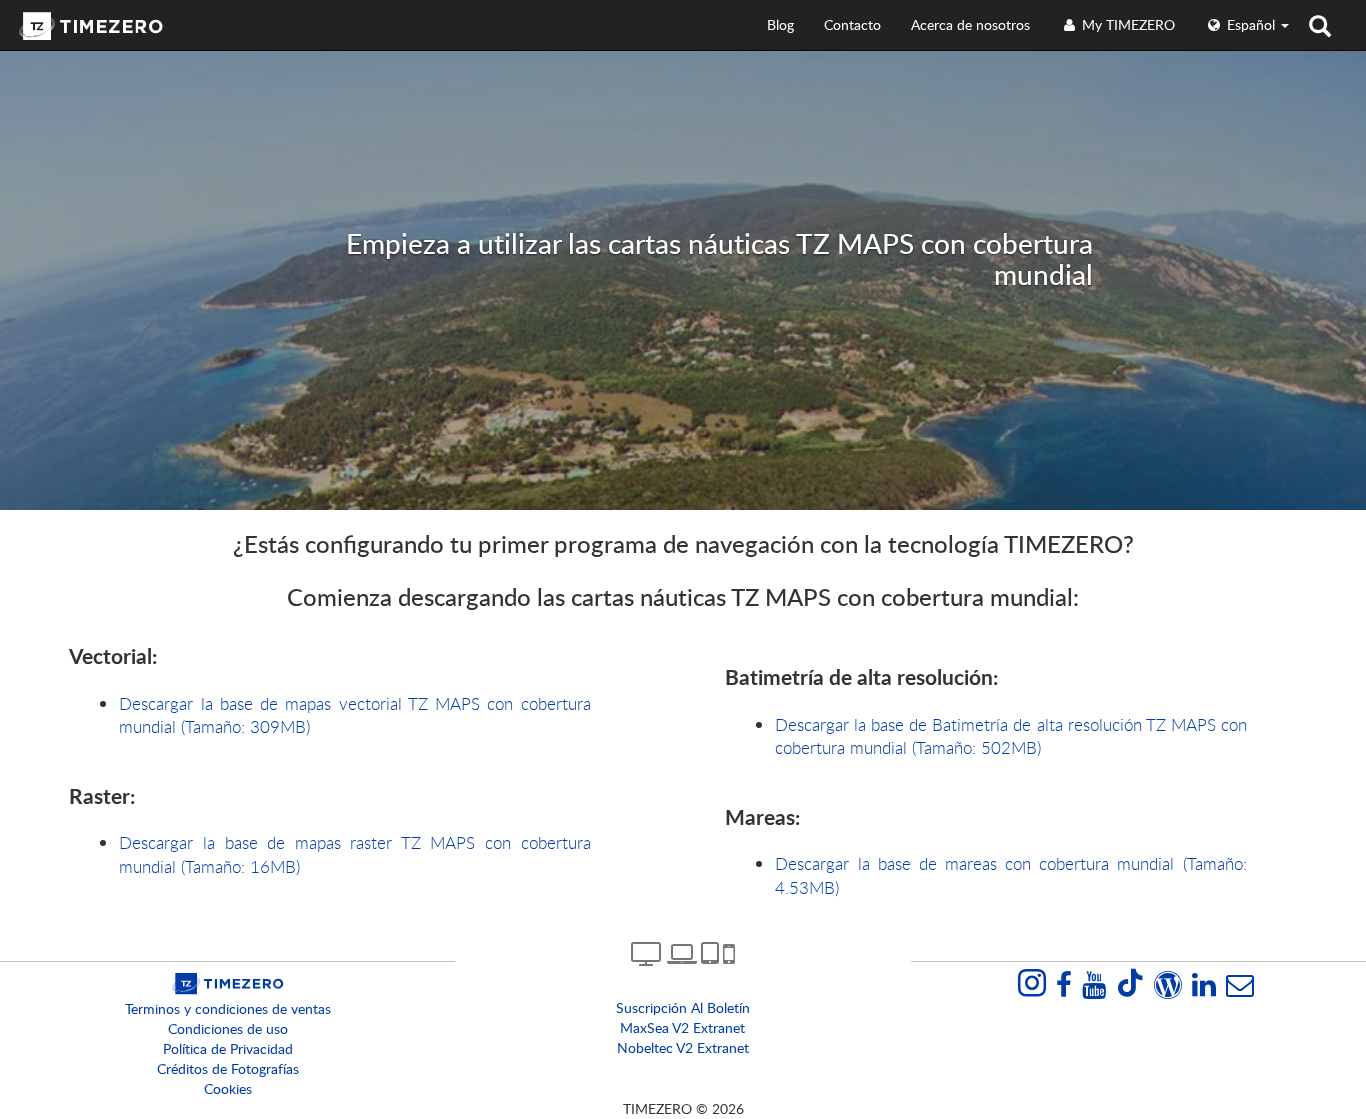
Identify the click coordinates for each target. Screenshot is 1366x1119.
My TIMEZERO (1126, 24)
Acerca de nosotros (970, 24)
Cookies (228, 1088)
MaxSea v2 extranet (682, 1027)
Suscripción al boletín (683, 1007)
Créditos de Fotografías (228, 1068)
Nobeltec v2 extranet (683, 1047)
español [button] (1251, 24)
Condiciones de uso (228, 1028)
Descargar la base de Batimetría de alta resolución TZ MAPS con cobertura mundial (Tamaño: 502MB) (1010, 736)
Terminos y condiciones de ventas (228, 1008)
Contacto (852, 24)
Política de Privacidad (228, 1048)
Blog (780, 24)
